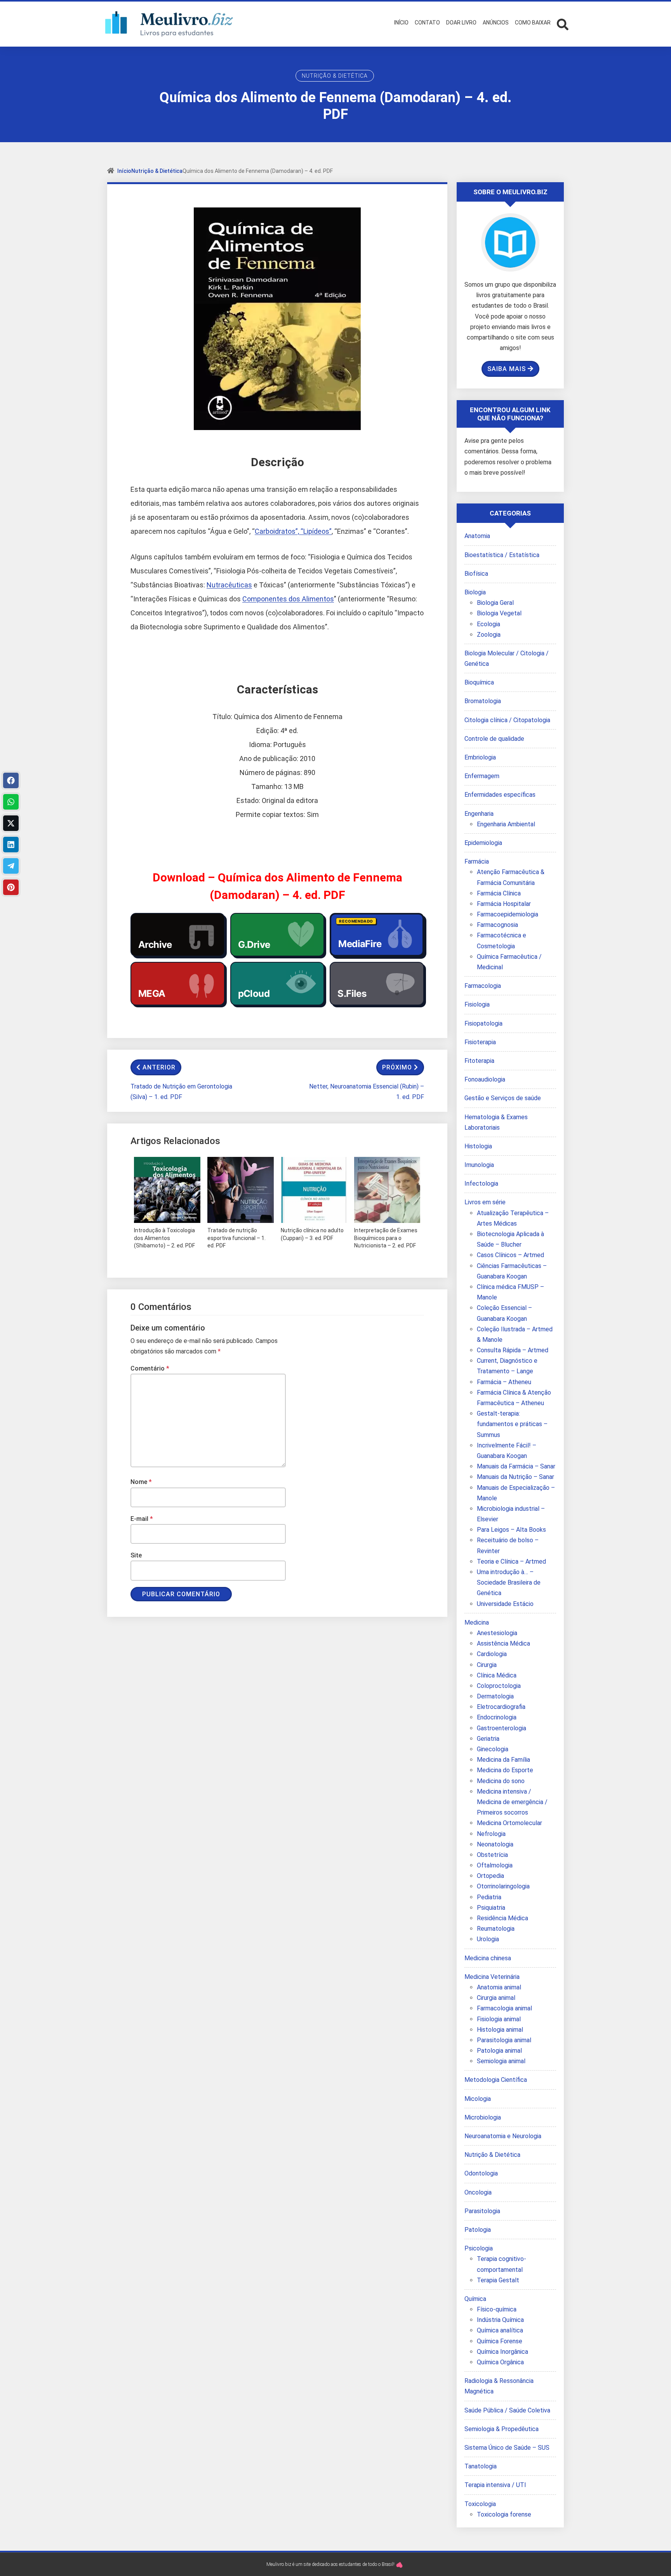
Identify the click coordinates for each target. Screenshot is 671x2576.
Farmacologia (483, 986)
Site (136, 1555)
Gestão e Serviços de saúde (503, 1098)
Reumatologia (496, 1929)
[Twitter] (11, 823)
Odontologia (481, 2173)
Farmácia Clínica (499, 893)
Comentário (150, 1368)
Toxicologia (480, 2504)
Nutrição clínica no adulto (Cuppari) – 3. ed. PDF (312, 1234)
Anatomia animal (499, 1987)
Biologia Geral (495, 603)
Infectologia (481, 1183)
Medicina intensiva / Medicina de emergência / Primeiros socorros (512, 1802)
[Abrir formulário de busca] (563, 24)
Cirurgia (487, 1665)
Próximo (397, 1067)
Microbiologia (483, 2117)
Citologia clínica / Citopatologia (507, 720)
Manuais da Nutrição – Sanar (515, 1477)
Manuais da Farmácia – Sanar (516, 1466)
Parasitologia (482, 2211)
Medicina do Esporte (505, 1770)
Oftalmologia (495, 1865)
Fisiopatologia (483, 1023)
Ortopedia (490, 1876)
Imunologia (479, 1165)
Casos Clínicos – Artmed (510, 1255)
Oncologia (478, 2192)
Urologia (488, 1939)
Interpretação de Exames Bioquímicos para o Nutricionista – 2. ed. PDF (386, 1238)
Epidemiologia (483, 843)
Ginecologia (493, 1749)
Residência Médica (502, 1918)
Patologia (478, 2230)
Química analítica (500, 2330)
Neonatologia (495, 1844)
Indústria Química (500, 2320)
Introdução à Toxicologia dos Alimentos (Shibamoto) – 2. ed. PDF (164, 1238)
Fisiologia (477, 1004)
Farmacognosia (497, 925)
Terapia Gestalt (498, 2280)
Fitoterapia (479, 1061)
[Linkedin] (11, 845)
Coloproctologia (499, 1686)
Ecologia (488, 624)
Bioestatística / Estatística (502, 555)
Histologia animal (500, 2030)
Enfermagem (482, 776)
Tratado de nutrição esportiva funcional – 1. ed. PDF (236, 1238)
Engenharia (479, 814)
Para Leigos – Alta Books (511, 1530)
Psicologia (479, 2248)
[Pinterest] (11, 887)
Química (475, 2299)
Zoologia (489, 635)
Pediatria (489, 1897)
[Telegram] (11, 866)
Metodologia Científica (496, 2080)
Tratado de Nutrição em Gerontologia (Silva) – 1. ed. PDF (181, 1092)
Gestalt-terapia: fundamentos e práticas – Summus (512, 1424)
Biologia (475, 592)
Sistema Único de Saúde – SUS (507, 2448)
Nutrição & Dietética (335, 76)
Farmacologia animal (504, 2008)
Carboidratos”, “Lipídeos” (293, 531)
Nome (141, 1482)
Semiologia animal (501, 2061)
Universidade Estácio (505, 1604)
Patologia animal (499, 2051)
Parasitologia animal (504, 2040)
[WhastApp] (11, 802)
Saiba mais (507, 369)
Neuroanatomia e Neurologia (503, 2136)
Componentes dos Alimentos (288, 599)
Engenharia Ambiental (506, 824)
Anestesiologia (497, 1633)
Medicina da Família (503, 1760)
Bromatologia (483, 701)
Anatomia (477, 536)
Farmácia (477, 861)
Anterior (159, 1067)
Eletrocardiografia (501, 1707)
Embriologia (480, 757)
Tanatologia (481, 2466)
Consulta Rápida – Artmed (513, 1350)
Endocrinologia (497, 1717)
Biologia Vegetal (499, 613)
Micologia (478, 2099)
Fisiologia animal (499, 2019)
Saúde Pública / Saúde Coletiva (507, 2410)
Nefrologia (491, 1834)
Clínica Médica (497, 1675)
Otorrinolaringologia (503, 1886)
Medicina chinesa (488, 1958)
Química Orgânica (500, 2362)
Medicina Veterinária (492, 1977)
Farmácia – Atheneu (504, 1382)
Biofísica (476, 574)
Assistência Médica (503, 1643)
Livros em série (485, 1202)
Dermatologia (495, 1696)
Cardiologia (492, 1654)
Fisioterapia (480, 1042)
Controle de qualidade (494, 739)
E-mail (142, 1519)
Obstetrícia (492, 1855)
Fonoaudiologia (485, 1079)
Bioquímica (479, 682)
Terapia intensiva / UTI (495, 2485)
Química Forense (500, 2341)
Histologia (478, 1146)
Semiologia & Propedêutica (502, 2429)
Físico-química (497, 2309)
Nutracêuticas (229, 585)
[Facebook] (11, 780)
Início (124, 171)
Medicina (477, 1622)
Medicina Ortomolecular (509, 1823)
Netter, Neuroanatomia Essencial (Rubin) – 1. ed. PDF (367, 1092)
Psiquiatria (491, 1908)
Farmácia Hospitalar (504, 904)
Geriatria (488, 1739)
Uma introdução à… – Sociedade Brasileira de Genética (509, 1582)
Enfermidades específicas (500, 795)
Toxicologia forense (504, 2514)
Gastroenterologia (502, 1728)
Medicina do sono (501, 1781)
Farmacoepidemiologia (508, 914)
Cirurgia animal (496, 1998)
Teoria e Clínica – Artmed (511, 1561)
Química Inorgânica (502, 2352)
